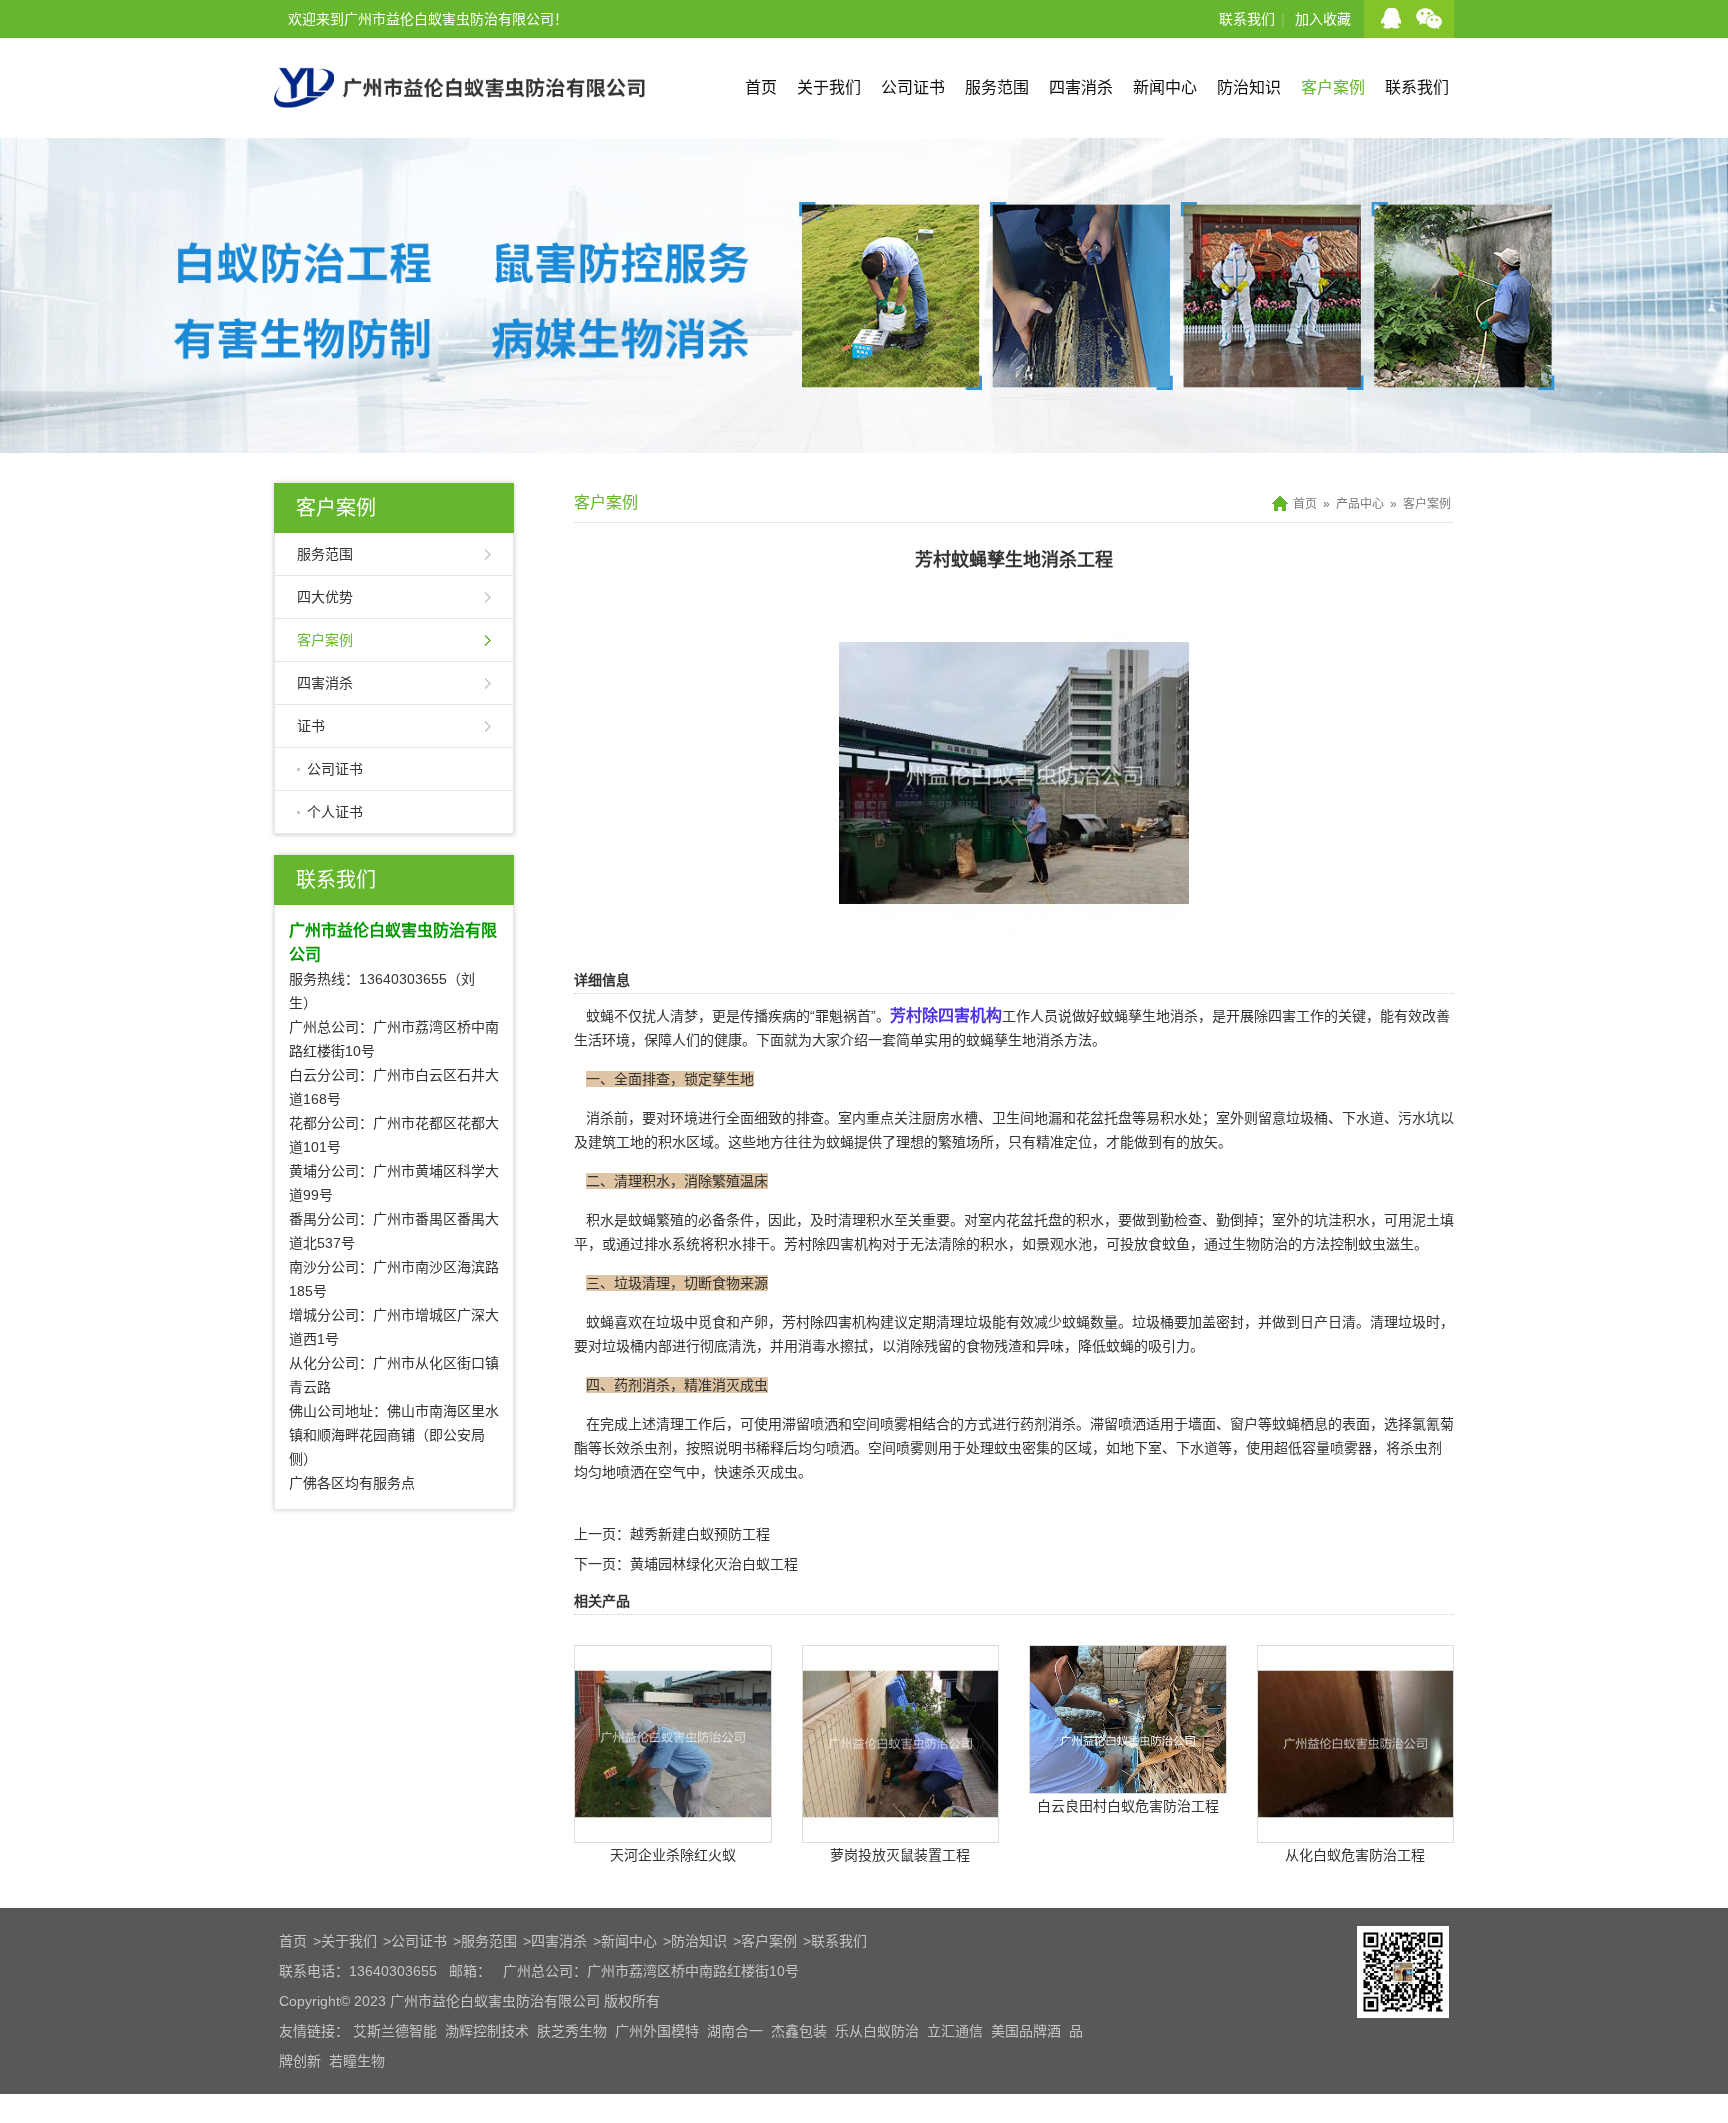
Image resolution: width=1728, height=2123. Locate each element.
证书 (311, 726)
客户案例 (1333, 87)
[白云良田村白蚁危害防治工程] (1128, 1779)
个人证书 (335, 812)
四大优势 (325, 597)
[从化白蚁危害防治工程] (1356, 1828)
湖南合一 (735, 2031)
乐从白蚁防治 (877, 2031)
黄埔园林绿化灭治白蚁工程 (714, 1564)
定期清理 (936, 1322)
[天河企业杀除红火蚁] (673, 1828)
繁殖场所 (966, 1142)
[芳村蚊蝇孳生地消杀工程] (1014, 934)
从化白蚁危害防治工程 (1355, 1855)
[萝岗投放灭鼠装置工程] (901, 1828)
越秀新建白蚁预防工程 (700, 1534)
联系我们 (1247, 19)
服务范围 (997, 87)
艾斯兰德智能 (395, 2031)
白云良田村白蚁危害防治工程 (1128, 1806)
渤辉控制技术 (487, 2031)
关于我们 (829, 87)
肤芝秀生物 (572, 2031)
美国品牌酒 (1026, 2031)
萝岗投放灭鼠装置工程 (900, 1855)
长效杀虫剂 (637, 1448)
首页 (761, 87)
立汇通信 (955, 2031)
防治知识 (1249, 87)
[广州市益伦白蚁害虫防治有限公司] (459, 130)
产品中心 (1360, 504)
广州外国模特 (657, 2031)
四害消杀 (1081, 87)
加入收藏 (1323, 19)
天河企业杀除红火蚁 (673, 1855)
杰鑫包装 (799, 2031)
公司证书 (913, 87)
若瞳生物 (357, 2061)
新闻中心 (1165, 87)
